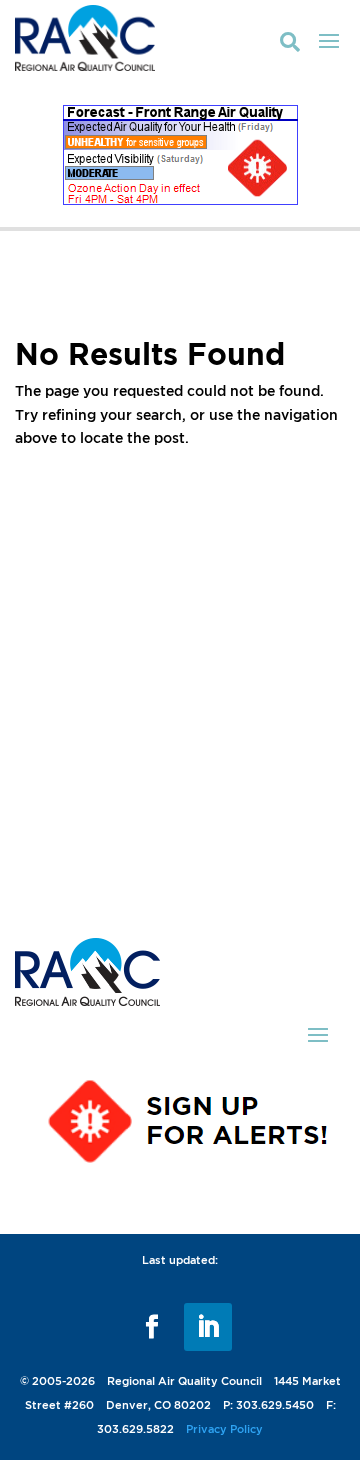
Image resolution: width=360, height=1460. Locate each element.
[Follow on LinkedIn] (208, 1327)
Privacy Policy (224, 1429)
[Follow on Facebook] (152, 1327)
